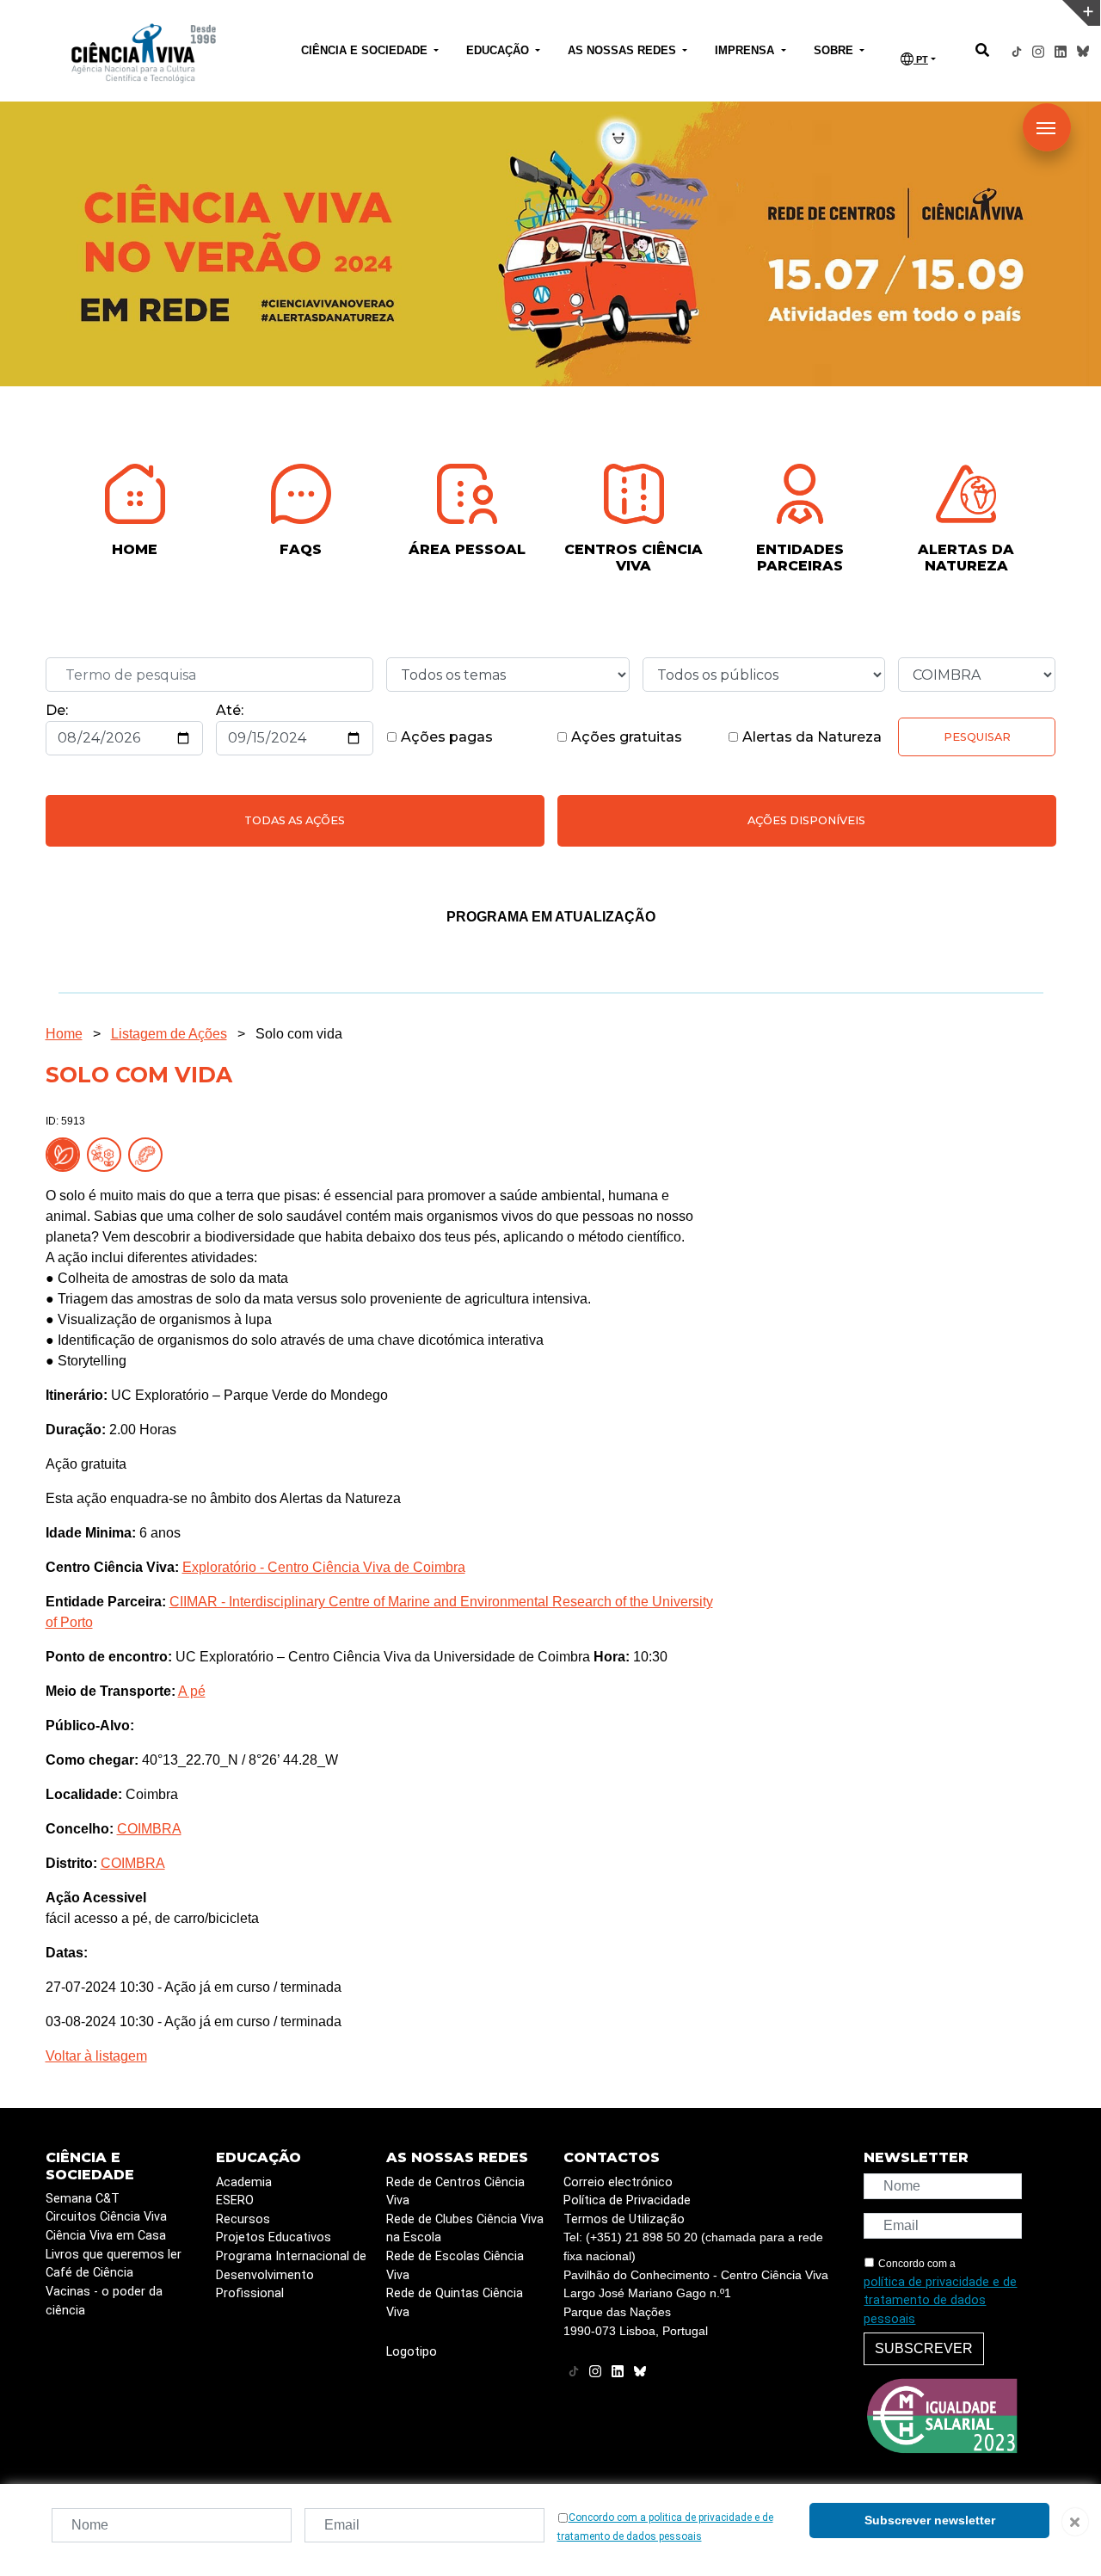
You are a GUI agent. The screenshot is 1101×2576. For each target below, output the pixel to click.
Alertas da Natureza (810, 737)
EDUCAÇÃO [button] (499, 50)
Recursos (243, 2219)
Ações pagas (445, 737)
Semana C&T (83, 2199)
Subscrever (924, 2348)
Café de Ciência (89, 2273)
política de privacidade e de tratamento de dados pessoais (940, 2301)
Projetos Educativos (274, 2237)
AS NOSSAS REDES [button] (624, 50)
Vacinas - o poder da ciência (104, 2301)
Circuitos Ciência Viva (106, 2217)
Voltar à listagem (96, 2056)
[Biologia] (149, 1154)
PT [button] (921, 59)
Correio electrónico (618, 2182)
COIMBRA (149, 1829)
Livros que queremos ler (114, 2255)
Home (64, 1034)
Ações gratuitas (625, 737)
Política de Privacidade (627, 2200)
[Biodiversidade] (108, 1154)
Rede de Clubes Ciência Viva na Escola (465, 2229)
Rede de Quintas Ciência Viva (455, 2303)
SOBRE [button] (835, 50)
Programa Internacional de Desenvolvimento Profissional (291, 2275)
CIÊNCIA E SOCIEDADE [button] (366, 50)
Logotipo (412, 2352)
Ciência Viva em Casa (106, 2236)
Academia (244, 2182)
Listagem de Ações (169, 1034)
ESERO (235, 2200)
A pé (192, 1691)
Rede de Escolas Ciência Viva (455, 2266)
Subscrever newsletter (930, 2520)
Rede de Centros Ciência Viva (455, 2192)
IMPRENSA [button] (746, 50)
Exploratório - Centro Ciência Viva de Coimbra (324, 1567)
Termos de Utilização (624, 2219)
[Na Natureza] (66, 1154)
